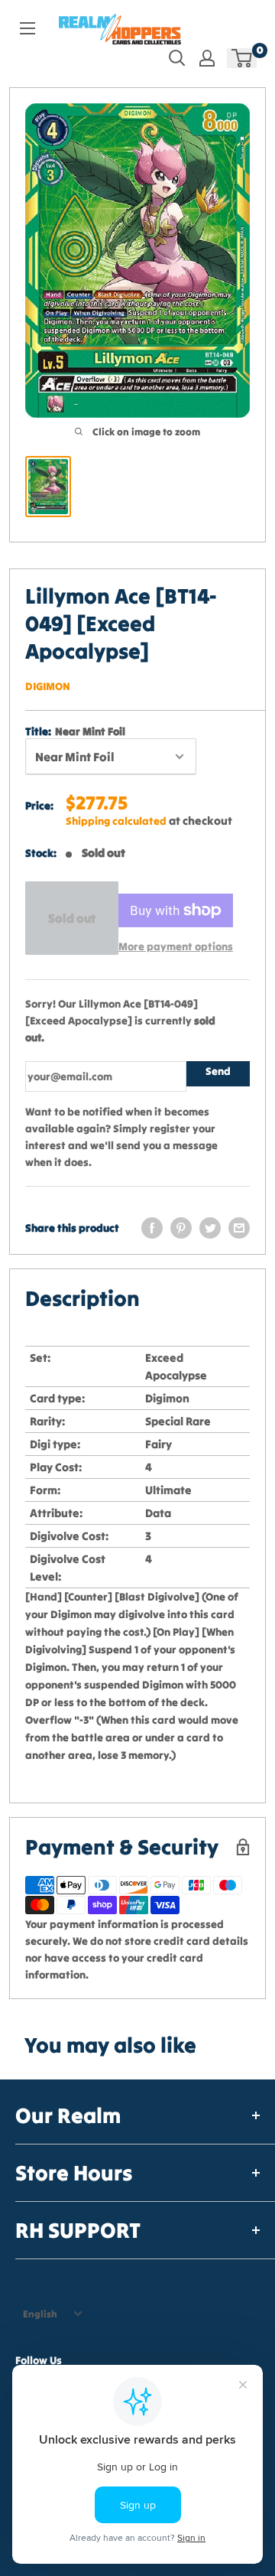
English (40, 2314)
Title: (75, 731)
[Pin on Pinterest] (181, 1228)
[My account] (207, 58)
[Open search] (177, 58)
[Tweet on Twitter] (210, 1228)
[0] (243, 58)
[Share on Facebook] (152, 1228)
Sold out (72, 918)
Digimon (48, 686)
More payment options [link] (176, 946)
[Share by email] (239, 1228)
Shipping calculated (116, 821)
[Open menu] (27, 28)
